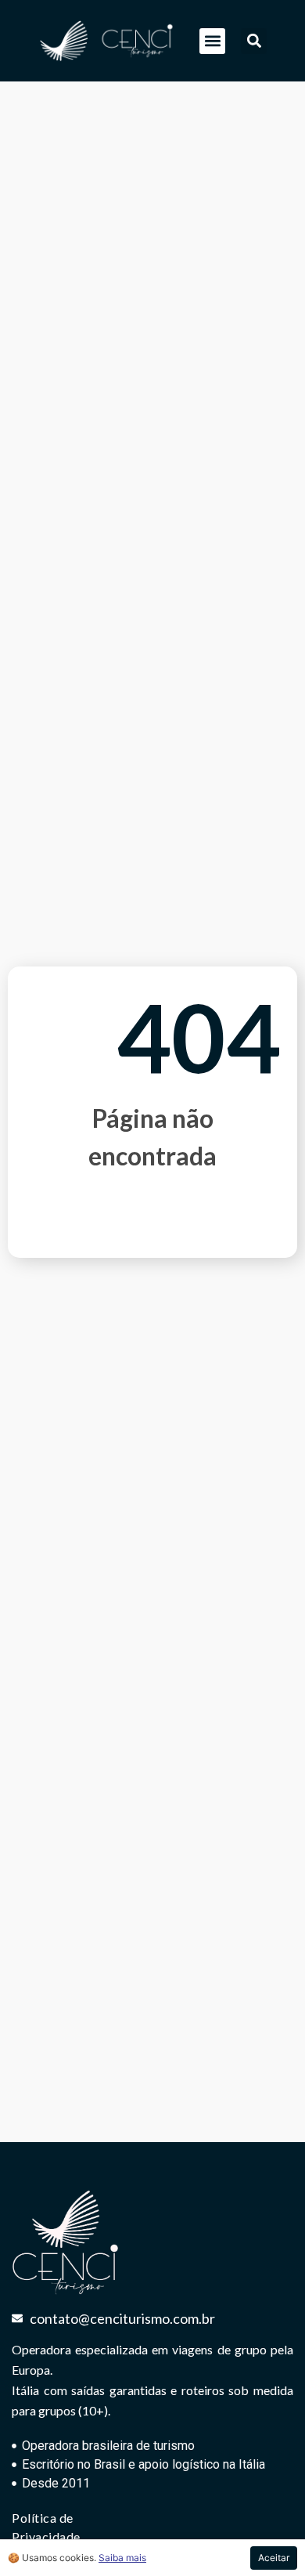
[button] (212, 41)
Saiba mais (122, 2558)
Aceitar (274, 2558)
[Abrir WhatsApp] (266, 2536)
